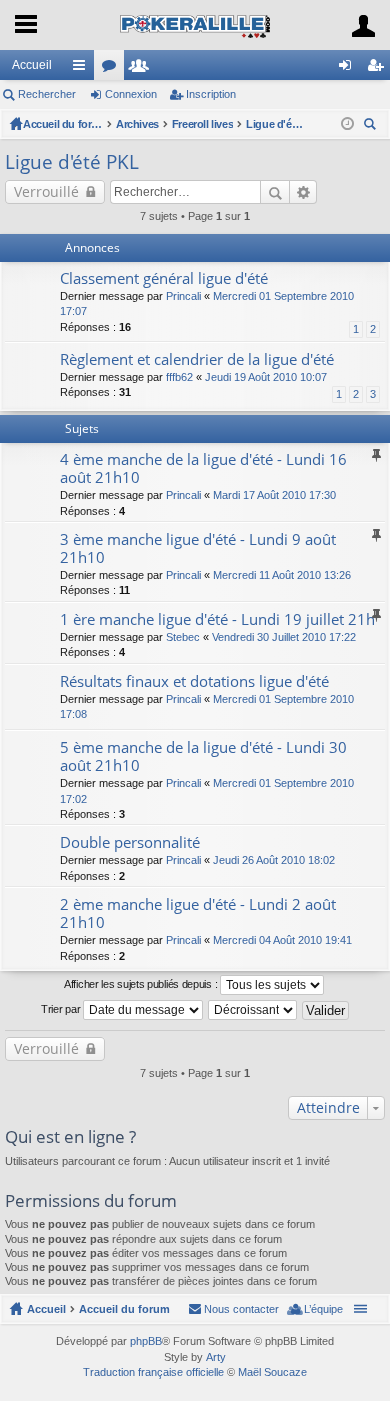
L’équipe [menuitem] (323, 1309)
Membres (143, 69)
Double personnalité (130, 842)
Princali (183, 296)
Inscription (211, 94)
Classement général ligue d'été (164, 278)
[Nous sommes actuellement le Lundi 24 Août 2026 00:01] (347, 124)
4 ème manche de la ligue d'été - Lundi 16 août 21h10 (203, 468)
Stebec (183, 637)
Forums (113, 69)
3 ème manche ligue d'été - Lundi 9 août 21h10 (198, 548)
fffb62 (179, 377)
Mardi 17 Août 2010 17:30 (274, 495)
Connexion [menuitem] (349, 69)
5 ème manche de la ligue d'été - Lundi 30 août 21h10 (203, 756)
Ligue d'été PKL (276, 124)
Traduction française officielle (153, 1372)
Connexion (131, 94)
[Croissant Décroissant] (253, 1010)
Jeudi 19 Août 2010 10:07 (266, 377)
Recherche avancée (303, 192)
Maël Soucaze (272, 1372)
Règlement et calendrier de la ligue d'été (197, 359)
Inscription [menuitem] (379, 69)
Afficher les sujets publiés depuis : (142, 984)
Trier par (62, 1009)
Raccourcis (83, 69)
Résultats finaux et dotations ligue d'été (194, 681)
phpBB (146, 1341)
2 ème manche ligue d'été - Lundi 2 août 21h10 (198, 913)
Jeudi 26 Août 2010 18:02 (274, 860)
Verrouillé (46, 191)
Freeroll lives (202, 124)
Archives (137, 124)
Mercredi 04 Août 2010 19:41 (282, 940)
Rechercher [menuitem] (372, 126)
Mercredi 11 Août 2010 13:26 (282, 575)
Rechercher (47, 94)
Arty (216, 1357)
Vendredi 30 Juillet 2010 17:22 (284, 637)
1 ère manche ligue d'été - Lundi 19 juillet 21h (217, 619)
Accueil (32, 65)
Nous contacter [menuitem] (241, 1309)
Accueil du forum (63, 124)
